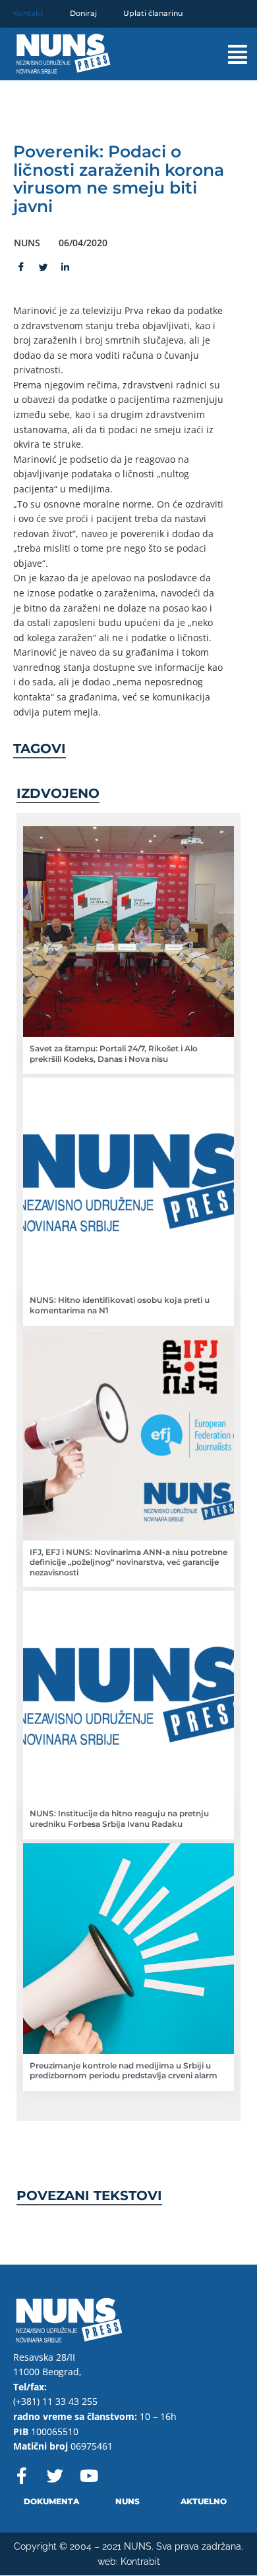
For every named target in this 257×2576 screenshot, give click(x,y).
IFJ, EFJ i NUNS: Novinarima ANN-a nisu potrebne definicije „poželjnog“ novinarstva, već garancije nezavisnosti (128, 1562)
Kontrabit (140, 2562)
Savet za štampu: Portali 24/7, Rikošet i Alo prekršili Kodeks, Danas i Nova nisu (114, 1054)
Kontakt (28, 13)
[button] (226, 54)
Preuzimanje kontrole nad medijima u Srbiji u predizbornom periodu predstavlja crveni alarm (124, 2071)
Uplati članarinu (153, 13)
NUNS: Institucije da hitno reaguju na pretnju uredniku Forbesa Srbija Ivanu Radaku (119, 1819)
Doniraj (83, 13)
